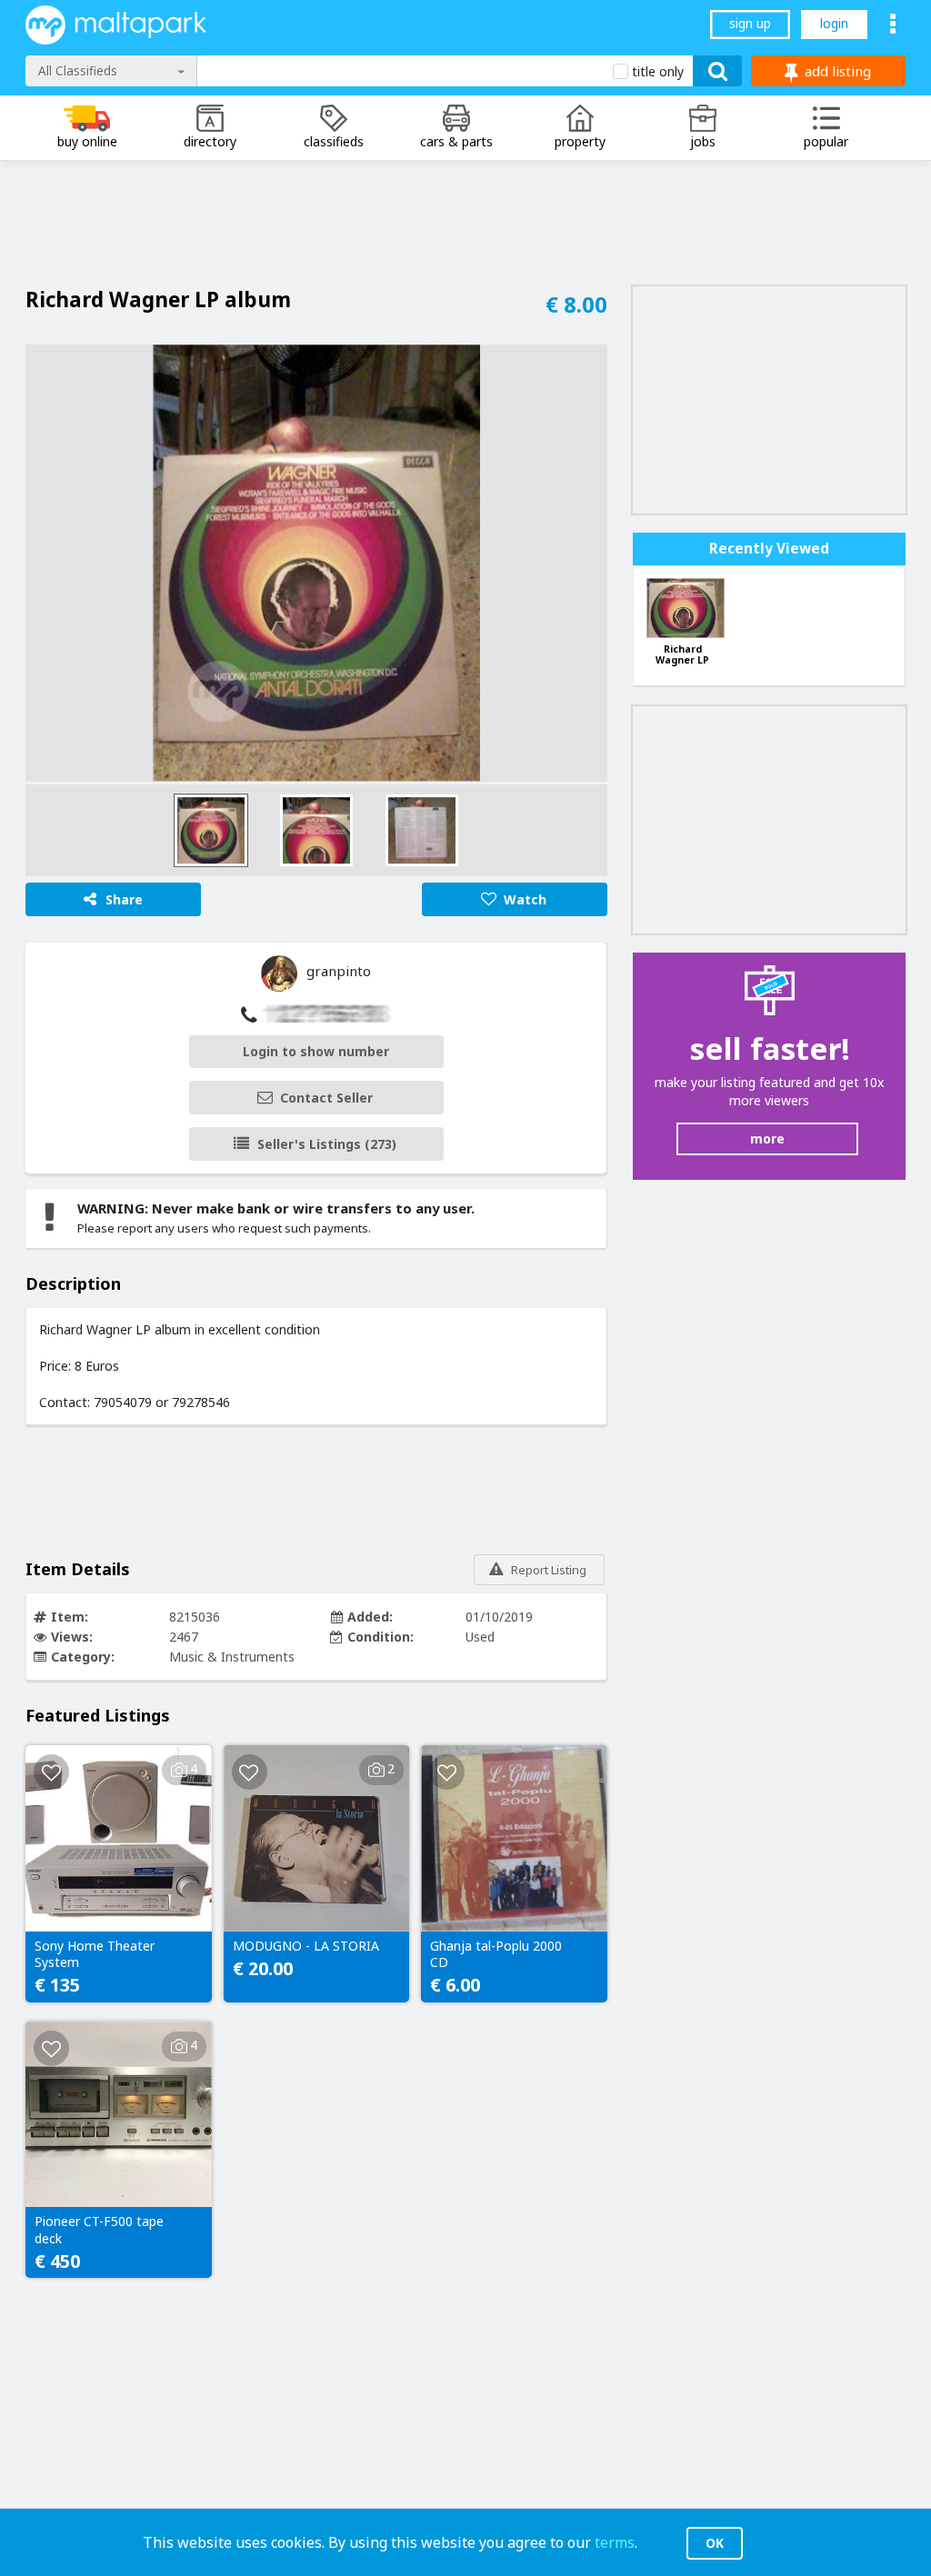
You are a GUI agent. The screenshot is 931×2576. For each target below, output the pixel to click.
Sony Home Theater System (95, 1954)
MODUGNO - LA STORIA (306, 1946)
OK (715, 2543)
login (834, 23)
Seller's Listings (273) (327, 1144)
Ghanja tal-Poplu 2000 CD (496, 1954)
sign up (750, 23)
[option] (316, 563)
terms (615, 2542)
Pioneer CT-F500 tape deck (99, 2230)
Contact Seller (326, 1098)
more (767, 1138)
